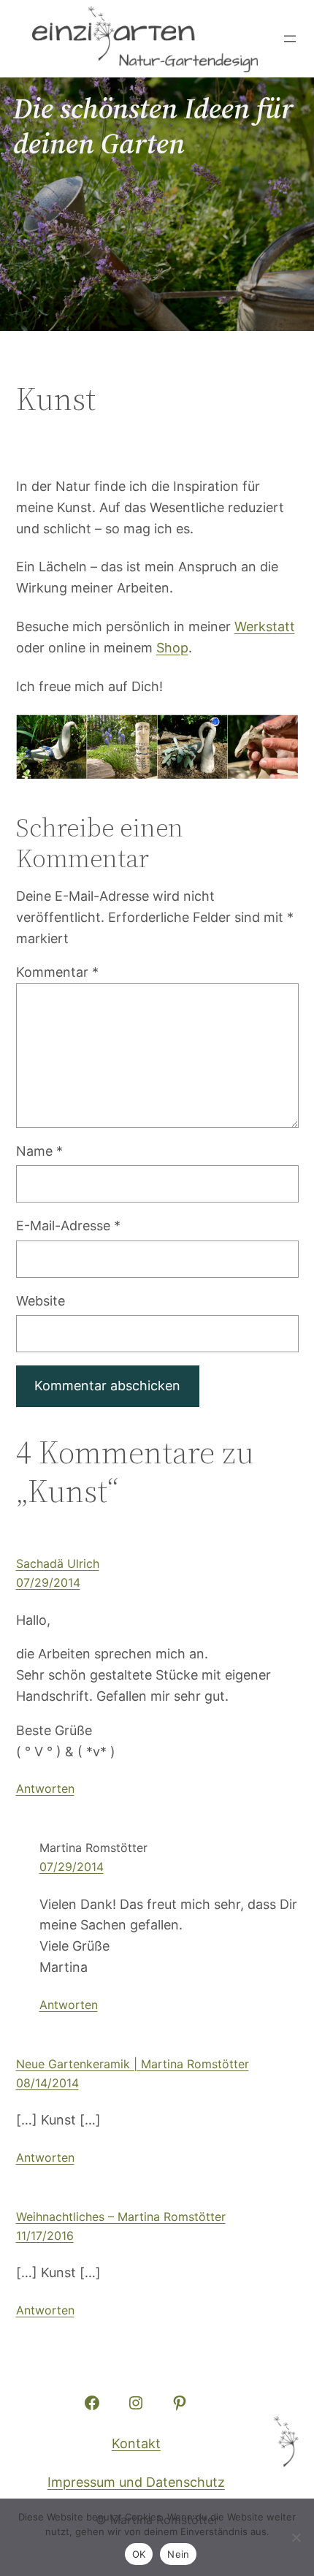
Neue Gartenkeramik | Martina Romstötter (133, 2064)
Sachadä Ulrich (58, 1563)
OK (139, 2554)
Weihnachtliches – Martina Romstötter (121, 2217)
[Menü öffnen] (290, 39)
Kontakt (136, 2443)
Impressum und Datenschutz (136, 2482)
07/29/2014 (48, 1582)
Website (41, 1301)
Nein (178, 2554)
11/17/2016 (45, 2236)
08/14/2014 (47, 2083)
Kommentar (57, 972)
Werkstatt (265, 626)
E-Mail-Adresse (68, 1226)
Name (39, 1151)
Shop (172, 648)
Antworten (45, 1788)
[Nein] (296, 2537)
